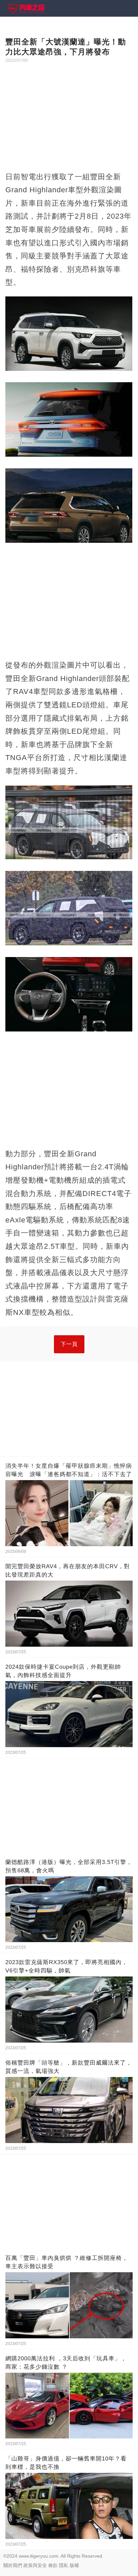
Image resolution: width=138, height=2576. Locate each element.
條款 (53, 2565)
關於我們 (13, 2565)
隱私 (64, 2565)
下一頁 (69, 1344)
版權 (74, 2565)
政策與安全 (35, 2565)
